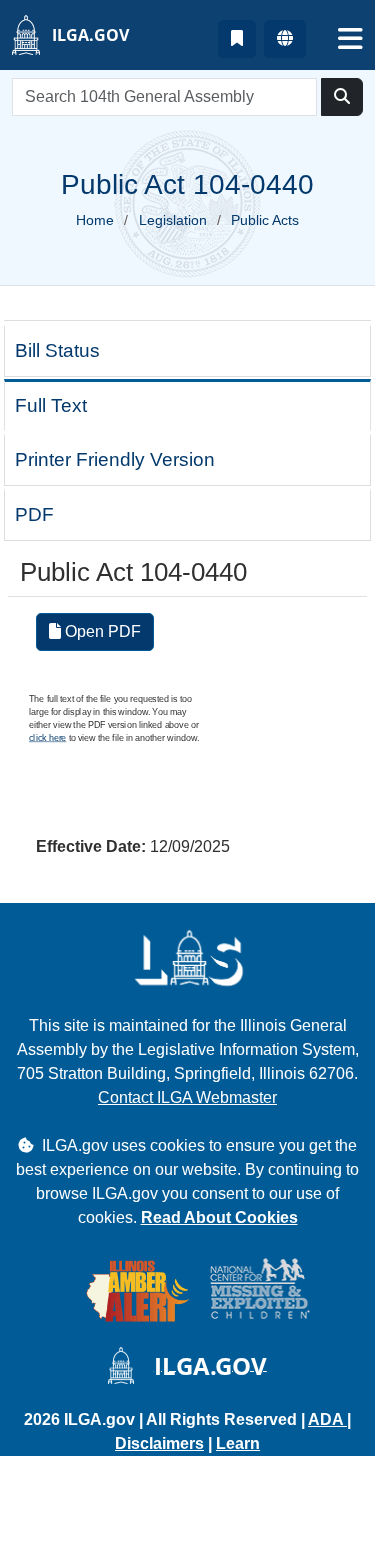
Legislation (173, 220)
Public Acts (265, 220)
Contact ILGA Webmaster (187, 1097)
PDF (34, 514)
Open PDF (101, 631)
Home (95, 220)
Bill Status (57, 350)
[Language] (285, 39)
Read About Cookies (219, 1217)
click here (47, 737)
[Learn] (237, 39)
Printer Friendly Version (115, 459)
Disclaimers (159, 1443)
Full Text (51, 405)
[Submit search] (342, 97)
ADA (327, 1419)
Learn (238, 1443)
